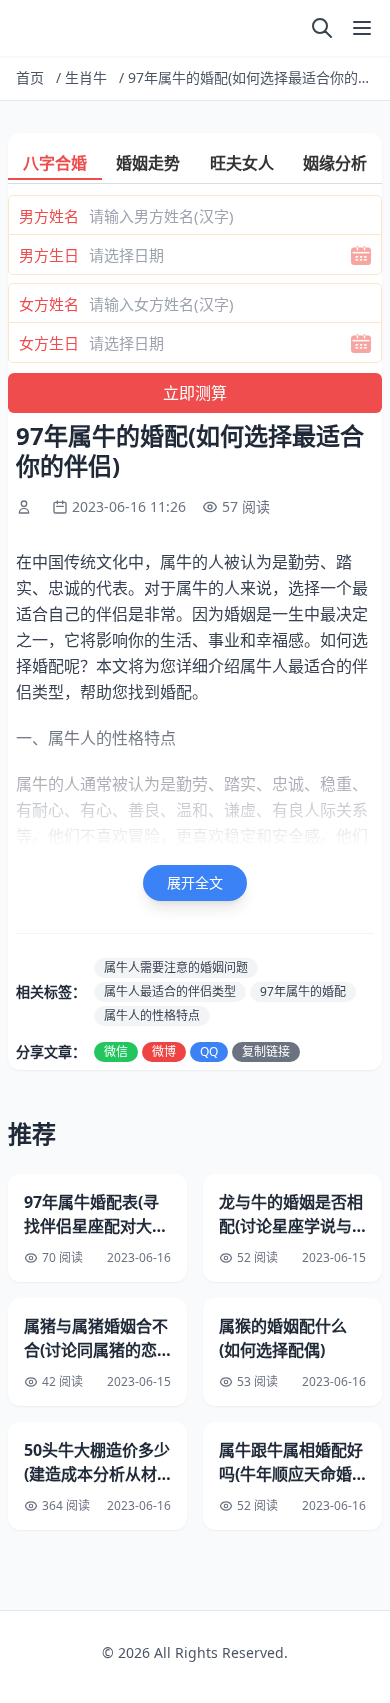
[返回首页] (20, 28)
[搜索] (322, 28)
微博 (164, 1051)
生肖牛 (86, 77)
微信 (116, 1051)
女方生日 (49, 343)
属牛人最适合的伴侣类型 (170, 991)
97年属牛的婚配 (303, 991)
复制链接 (266, 1051)
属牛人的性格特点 (152, 1015)
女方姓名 (49, 304)
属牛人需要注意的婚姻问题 (176, 967)
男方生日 (49, 255)
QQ (209, 1051)
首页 (30, 77)
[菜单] (362, 28)
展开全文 (195, 882)
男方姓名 (49, 216)
